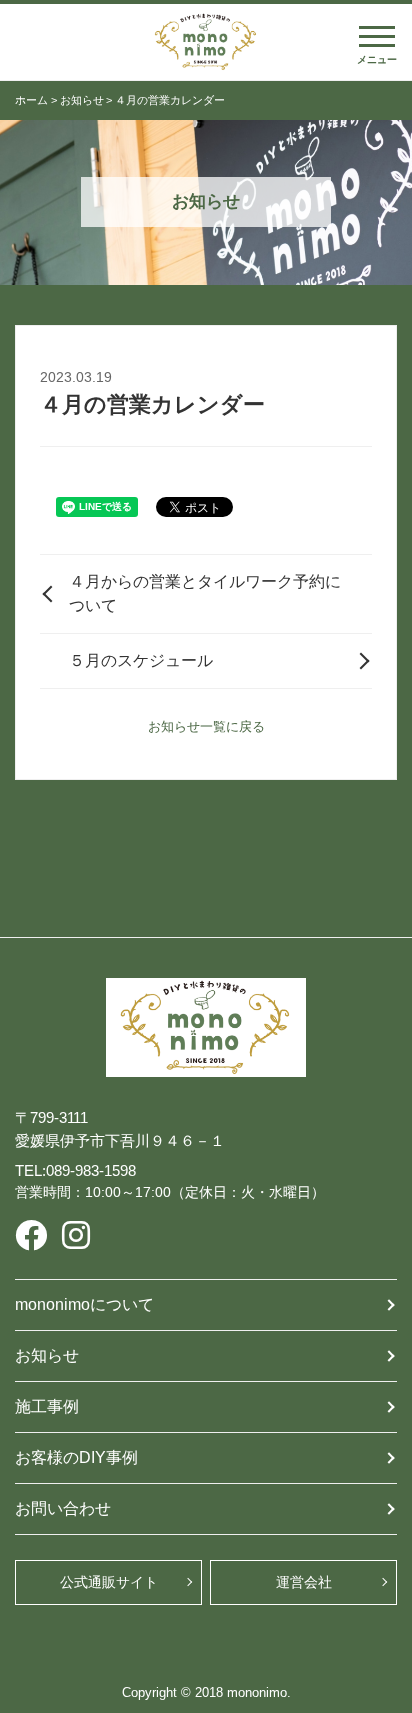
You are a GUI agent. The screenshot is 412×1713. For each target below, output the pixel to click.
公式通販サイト (109, 1582)
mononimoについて (84, 1304)
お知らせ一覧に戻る (206, 726)
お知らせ (82, 100)
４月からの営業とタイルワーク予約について (205, 593)
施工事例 (47, 1406)
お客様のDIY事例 (76, 1457)
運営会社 (304, 1582)
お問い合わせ (63, 1508)
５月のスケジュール (141, 660)
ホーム (31, 100)
